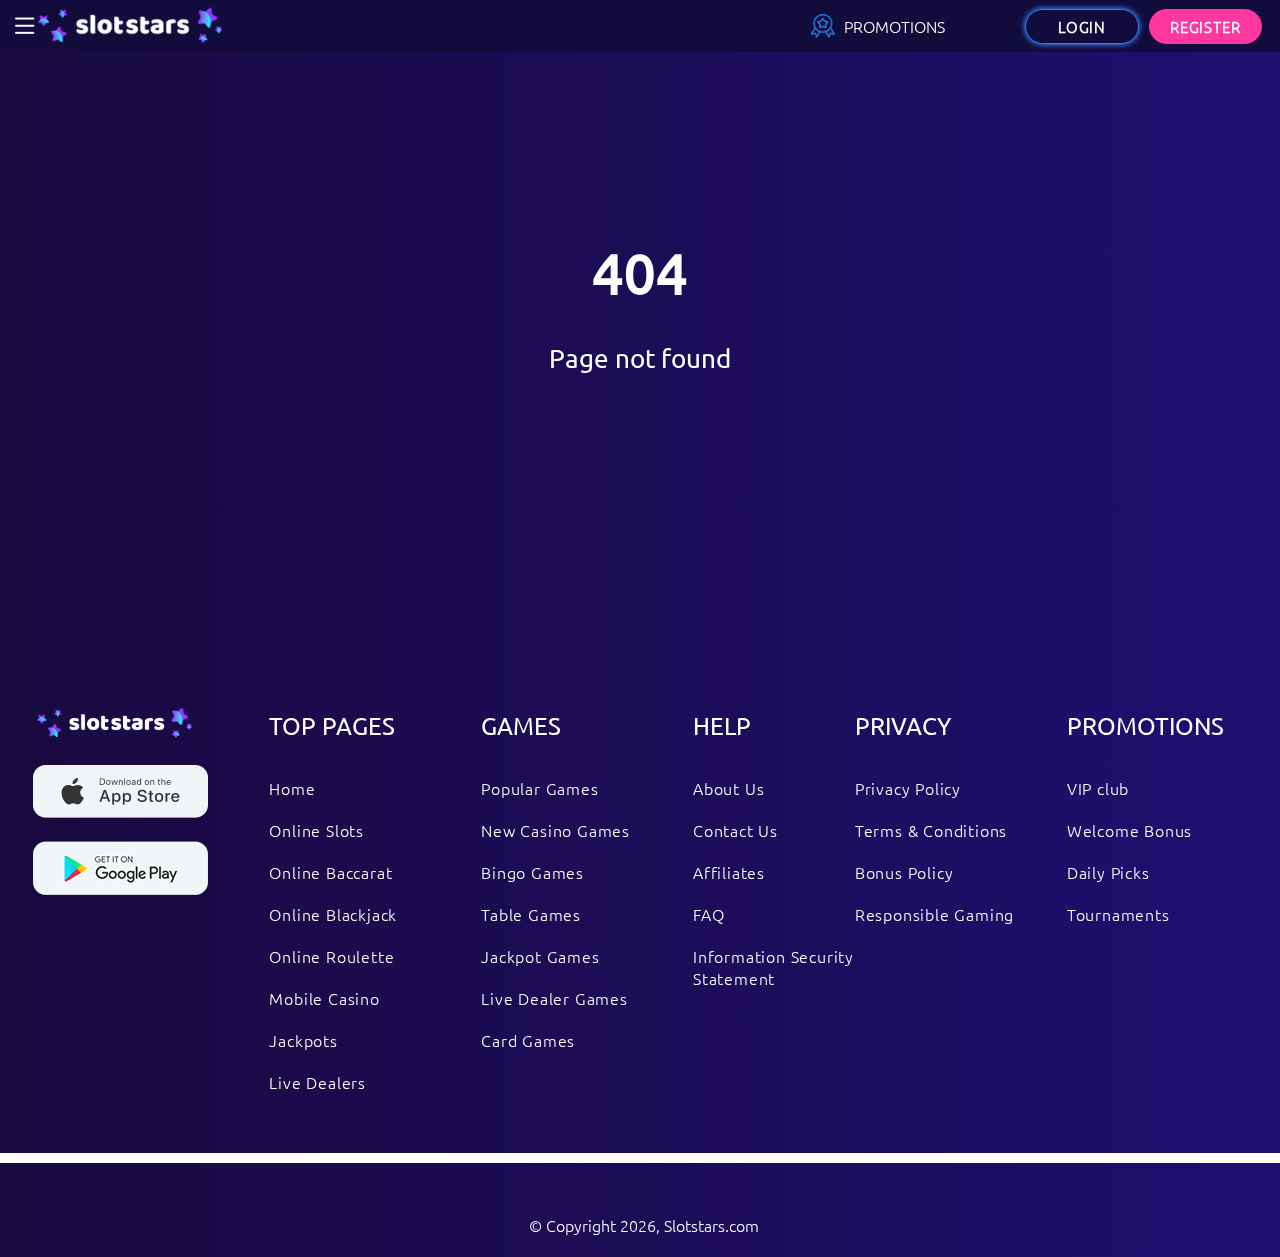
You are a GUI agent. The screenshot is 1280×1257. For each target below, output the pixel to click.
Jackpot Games (540, 956)
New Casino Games (555, 830)
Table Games (531, 914)
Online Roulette (331, 956)
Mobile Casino (324, 998)
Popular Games (539, 788)
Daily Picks (1108, 872)
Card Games (528, 1040)
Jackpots (303, 1040)
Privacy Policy (908, 788)
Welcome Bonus (1129, 830)
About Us (728, 788)
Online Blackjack (333, 914)
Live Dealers (317, 1082)
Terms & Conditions (931, 830)
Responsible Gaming (934, 914)
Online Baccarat (330, 872)
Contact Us (735, 830)
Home (292, 788)
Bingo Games (532, 872)
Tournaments (1118, 914)
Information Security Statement (773, 967)
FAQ (708, 914)
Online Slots (316, 830)
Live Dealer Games (554, 998)
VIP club (1098, 788)
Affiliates (729, 872)
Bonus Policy (904, 872)
